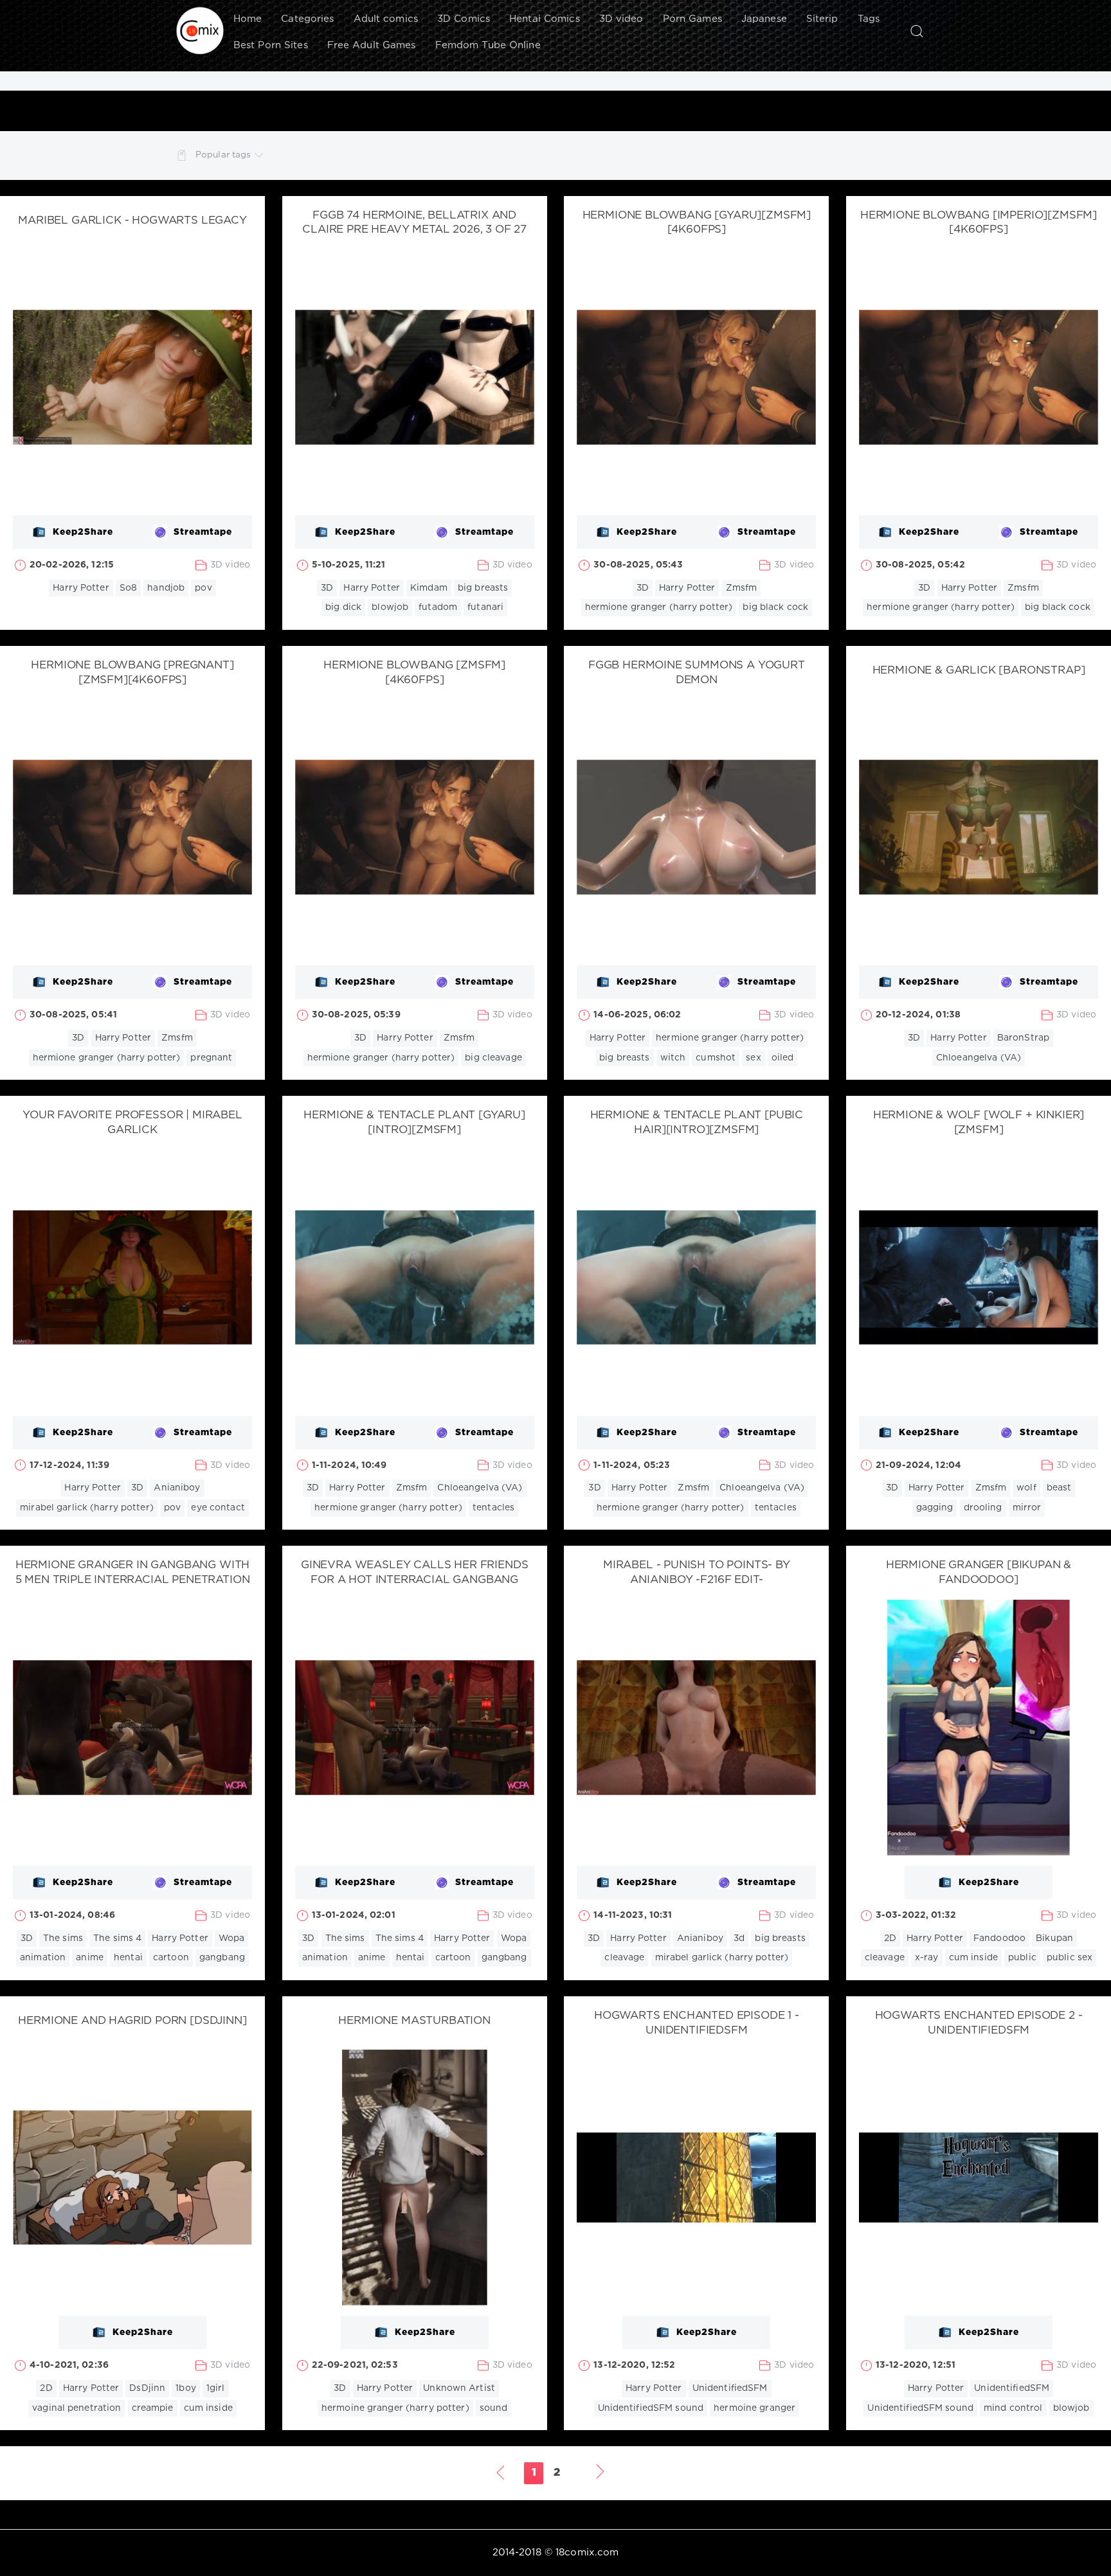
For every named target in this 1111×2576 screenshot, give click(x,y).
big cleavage (493, 1058)
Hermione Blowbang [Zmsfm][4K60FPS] (414, 673)
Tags (869, 19)
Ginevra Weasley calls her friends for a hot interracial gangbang (414, 1573)
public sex (1070, 1958)
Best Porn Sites (271, 45)
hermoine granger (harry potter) (395, 2408)
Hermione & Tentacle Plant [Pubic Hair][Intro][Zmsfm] (697, 1123)
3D (327, 588)
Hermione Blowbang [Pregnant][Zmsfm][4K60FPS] (132, 673)
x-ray (927, 1958)
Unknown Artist (459, 2388)
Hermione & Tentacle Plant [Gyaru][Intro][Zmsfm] (414, 1123)
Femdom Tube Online (488, 45)
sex (753, 1058)
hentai (128, 1958)
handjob (166, 588)
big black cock (775, 607)
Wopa (231, 1938)
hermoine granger (754, 2408)
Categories (307, 19)
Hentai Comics (545, 19)
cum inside (973, 1958)
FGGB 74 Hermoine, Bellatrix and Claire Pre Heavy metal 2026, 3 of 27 (414, 223)
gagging (935, 1508)
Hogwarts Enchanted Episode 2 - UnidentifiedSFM (979, 2023)
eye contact (218, 1508)
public (1022, 1958)
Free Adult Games (372, 45)
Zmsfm (742, 588)
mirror (1027, 1508)
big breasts (483, 588)
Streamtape (203, 532)
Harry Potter (81, 588)
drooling (983, 1508)
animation (43, 1958)
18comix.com (587, 2553)
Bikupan (1054, 1938)
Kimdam (429, 588)
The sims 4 (117, 1938)
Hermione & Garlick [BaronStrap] (979, 671)
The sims (63, 1938)
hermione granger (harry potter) (659, 607)
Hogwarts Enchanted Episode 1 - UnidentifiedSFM (697, 2023)
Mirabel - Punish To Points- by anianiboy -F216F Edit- (697, 1573)
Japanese (764, 19)
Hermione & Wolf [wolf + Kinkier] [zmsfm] (979, 1123)
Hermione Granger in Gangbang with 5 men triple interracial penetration (133, 1573)
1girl (216, 2388)
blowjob (390, 607)
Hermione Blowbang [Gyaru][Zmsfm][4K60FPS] (697, 223)
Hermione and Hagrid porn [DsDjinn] (132, 2021)
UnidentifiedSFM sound (651, 2408)
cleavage (624, 1958)
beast (1059, 1488)
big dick (343, 607)
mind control (1013, 2408)
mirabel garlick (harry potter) (87, 1508)
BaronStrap (1023, 1038)
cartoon (171, 1958)
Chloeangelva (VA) (979, 1058)
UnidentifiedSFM (730, 2388)
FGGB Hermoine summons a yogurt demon (697, 673)
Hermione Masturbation (414, 2021)
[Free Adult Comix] (200, 31)
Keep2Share (83, 532)
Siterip (822, 19)
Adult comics (386, 19)
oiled (783, 1058)
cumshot (716, 1058)
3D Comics (464, 19)
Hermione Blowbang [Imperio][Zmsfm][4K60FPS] (979, 223)
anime (90, 1958)
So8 (128, 588)
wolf (1026, 1488)
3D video (621, 19)
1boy (185, 2388)
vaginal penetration (77, 2408)
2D (890, 1938)
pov (203, 588)
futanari (485, 607)
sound (494, 2408)
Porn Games (692, 19)
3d (739, 1938)
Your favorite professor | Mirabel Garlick (132, 1123)
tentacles (493, 1508)
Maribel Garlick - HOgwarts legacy (132, 221)
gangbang (222, 1958)
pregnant (211, 1058)
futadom (438, 607)
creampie (153, 2408)
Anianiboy (177, 1488)
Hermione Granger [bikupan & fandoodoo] (979, 1573)
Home (248, 19)
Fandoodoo (999, 1938)
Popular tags (223, 155)
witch (673, 1058)
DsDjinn (147, 2388)
